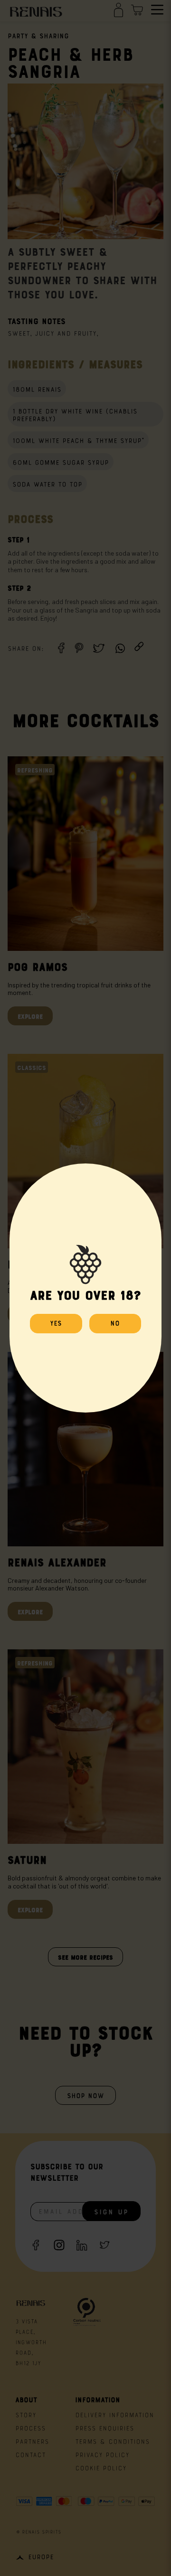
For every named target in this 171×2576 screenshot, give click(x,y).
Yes (56, 1322)
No (115, 1322)
